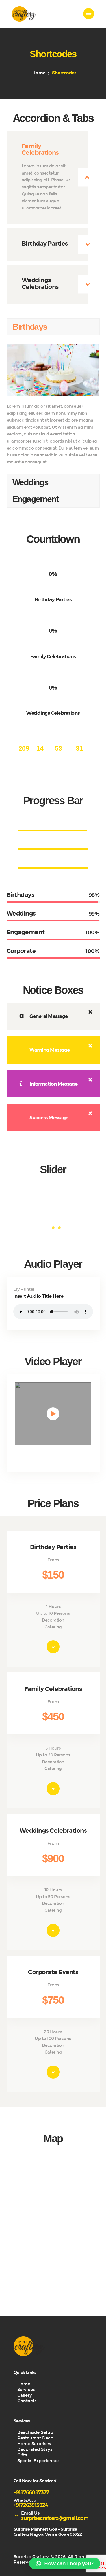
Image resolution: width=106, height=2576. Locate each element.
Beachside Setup (35, 2432)
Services (26, 2390)
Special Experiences (38, 2461)
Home (39, 73)
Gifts (22, 2455)
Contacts (27, 2401)
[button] (65, 2564)
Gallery (25, 2395)
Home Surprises (34, 2444)
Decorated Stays (35, 2449)
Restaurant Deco (35, 2438)
